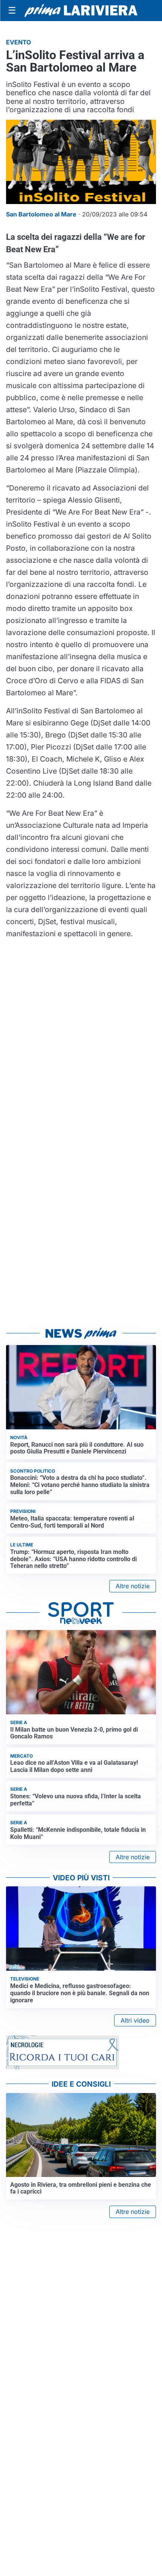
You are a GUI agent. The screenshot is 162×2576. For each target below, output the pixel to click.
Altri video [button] (135, 2020)
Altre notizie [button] (133, 1586)
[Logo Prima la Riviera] (81, 10)
